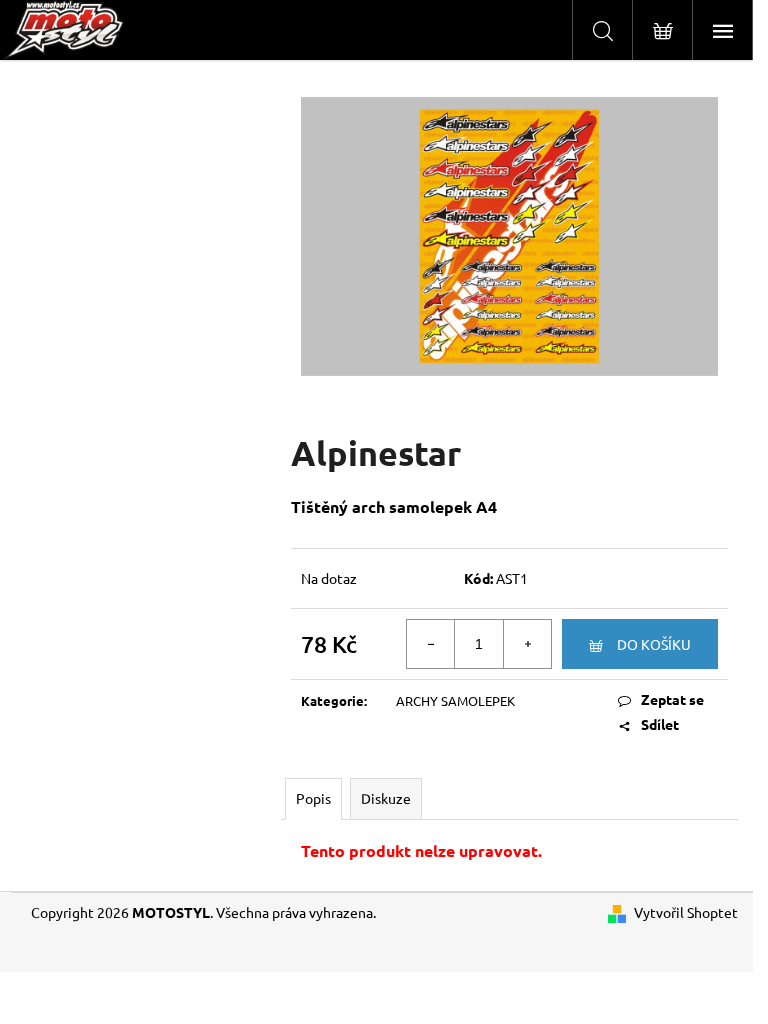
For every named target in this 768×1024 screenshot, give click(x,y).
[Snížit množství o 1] (431, 644)
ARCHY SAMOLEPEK (455, 700)
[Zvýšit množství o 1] (527, 644)
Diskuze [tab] (386, 798)
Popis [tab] (313, 798)
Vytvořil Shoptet (686, 912)
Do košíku (654, 644)
